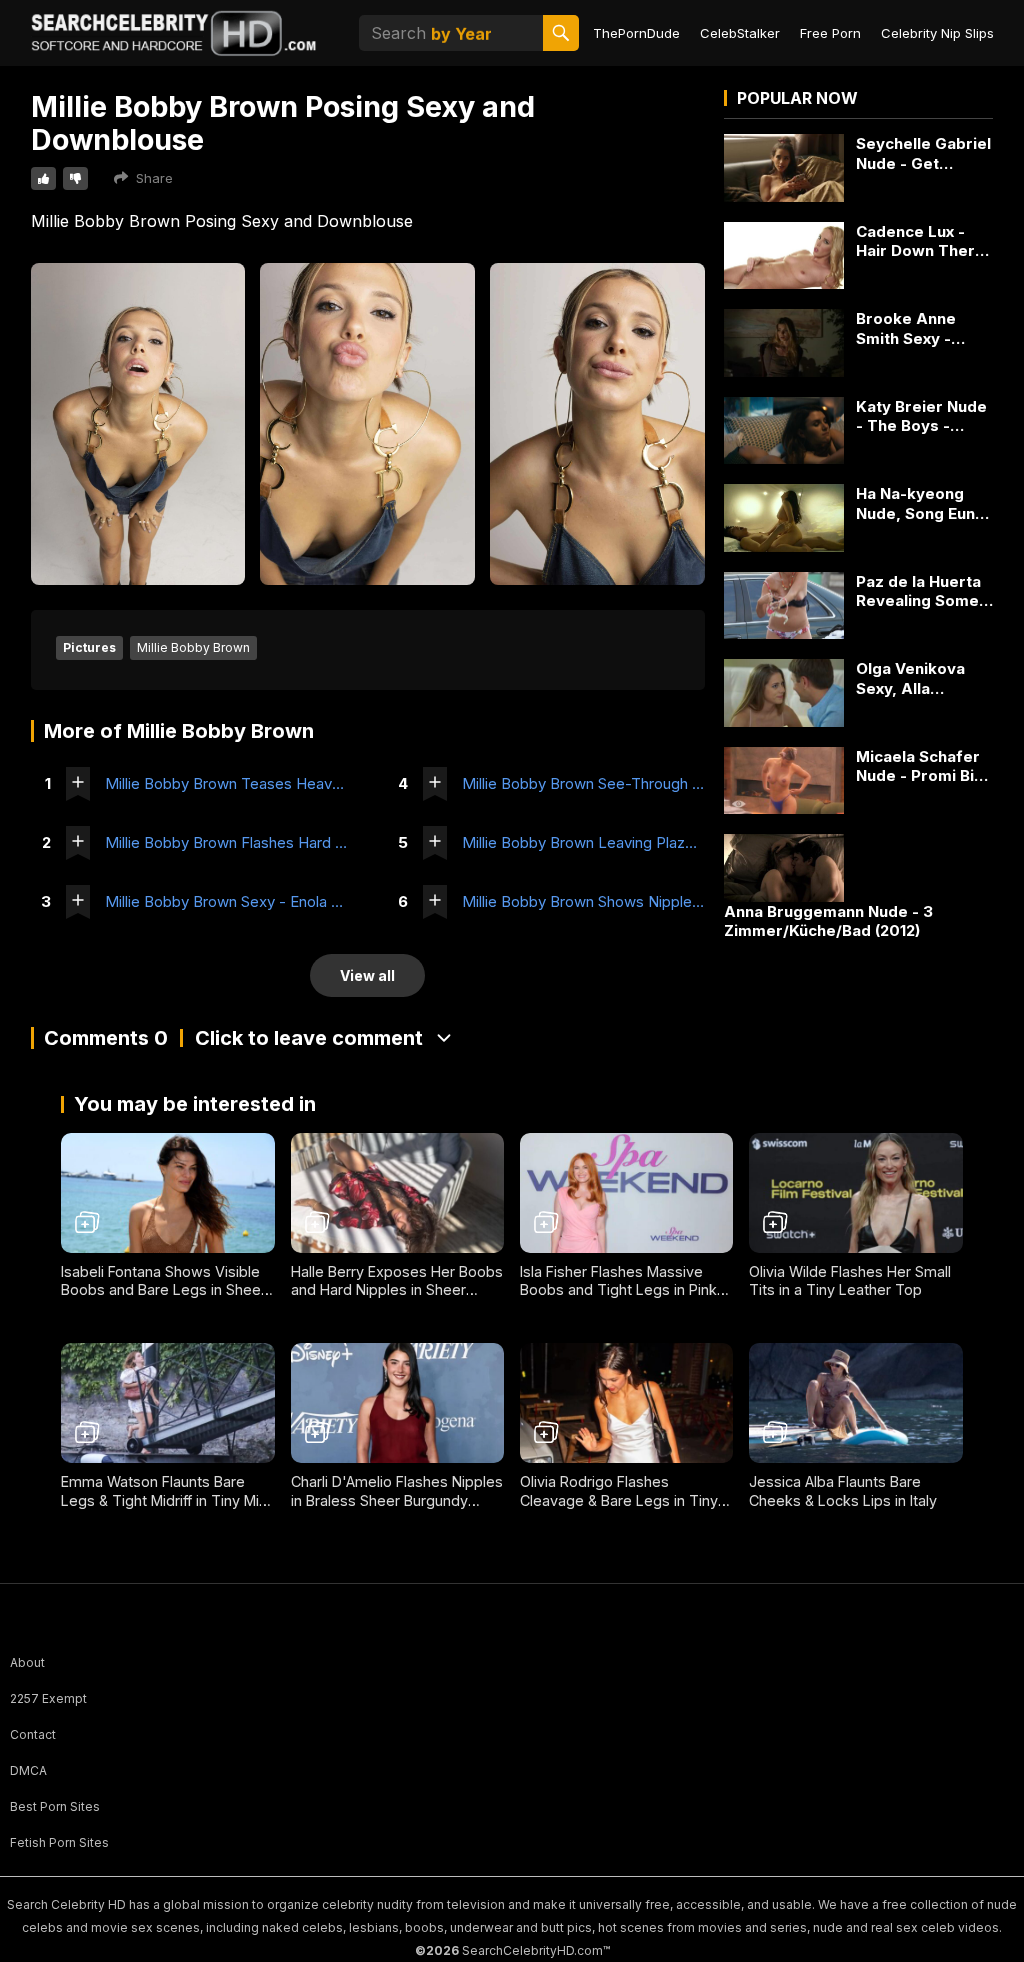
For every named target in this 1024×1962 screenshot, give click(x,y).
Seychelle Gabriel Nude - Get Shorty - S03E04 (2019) (923, 153)
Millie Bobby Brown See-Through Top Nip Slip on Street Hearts (583, 783)
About (27, 1662)
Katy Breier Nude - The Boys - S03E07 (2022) (921, 416)
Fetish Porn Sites (59, 1842)
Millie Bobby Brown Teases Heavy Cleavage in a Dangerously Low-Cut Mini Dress (226, 783)
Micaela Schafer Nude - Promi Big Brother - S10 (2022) (920, 766)
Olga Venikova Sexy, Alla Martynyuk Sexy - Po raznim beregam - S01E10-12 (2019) (922, 678)
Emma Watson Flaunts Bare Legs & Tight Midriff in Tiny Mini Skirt (165, 1500)
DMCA (28, 1770)
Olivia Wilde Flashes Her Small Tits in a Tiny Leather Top (850, 1281)
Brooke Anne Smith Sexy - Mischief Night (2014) (911, 328)
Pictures (89, 647)
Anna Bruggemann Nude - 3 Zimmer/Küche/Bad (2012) (828, 921)
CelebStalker (740, 33)
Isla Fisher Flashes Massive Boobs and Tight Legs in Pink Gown (618, 1290)
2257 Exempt (48, 1698)
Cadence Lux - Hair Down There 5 (920, 241)
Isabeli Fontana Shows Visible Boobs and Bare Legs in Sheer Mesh (163, 1290)
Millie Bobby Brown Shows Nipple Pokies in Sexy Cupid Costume (583, 901)
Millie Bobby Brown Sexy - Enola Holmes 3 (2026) (226, 901)
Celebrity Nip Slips (937, 33)
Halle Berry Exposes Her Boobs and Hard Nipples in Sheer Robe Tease (397, 1290)
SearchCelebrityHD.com (532, 1950)
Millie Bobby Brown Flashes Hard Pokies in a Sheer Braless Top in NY (226, 842)
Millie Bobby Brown (193, 647)
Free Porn (830, 33)
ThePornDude (636, 33)
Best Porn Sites (55, 1806)
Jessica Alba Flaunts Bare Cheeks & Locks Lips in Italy (843, 1491)
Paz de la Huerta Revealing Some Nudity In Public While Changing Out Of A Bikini (918, 591)
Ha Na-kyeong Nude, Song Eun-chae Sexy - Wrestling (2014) (919, 503)
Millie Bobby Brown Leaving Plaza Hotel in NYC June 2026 (583, 842)
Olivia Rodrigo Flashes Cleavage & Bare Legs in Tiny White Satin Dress (619, 1500)
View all (367, 975)
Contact (33, 1734)
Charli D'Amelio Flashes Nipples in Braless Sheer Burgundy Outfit (397, 1500)
